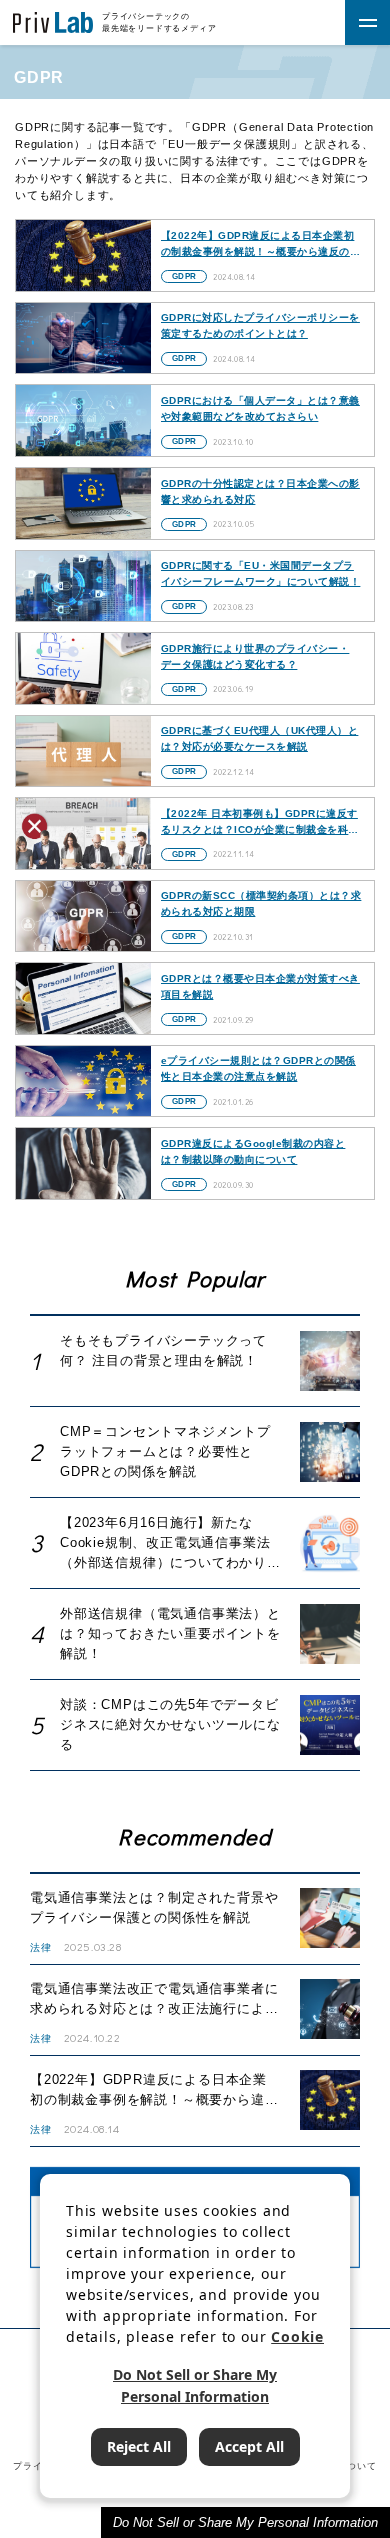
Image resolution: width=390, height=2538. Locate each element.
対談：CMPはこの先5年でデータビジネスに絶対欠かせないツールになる (170, 1724)
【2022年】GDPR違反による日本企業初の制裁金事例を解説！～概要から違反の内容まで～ (154, 2091)
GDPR (184, 276)
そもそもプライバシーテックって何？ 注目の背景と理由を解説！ (163, 1350)
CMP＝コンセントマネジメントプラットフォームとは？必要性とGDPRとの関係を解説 (165, 1451)
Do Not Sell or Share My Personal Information (245, 2522)
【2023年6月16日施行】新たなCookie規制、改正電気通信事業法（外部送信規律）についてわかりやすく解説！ (170, 1544)
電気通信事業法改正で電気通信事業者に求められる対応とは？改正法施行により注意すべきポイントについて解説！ (154, 2000)
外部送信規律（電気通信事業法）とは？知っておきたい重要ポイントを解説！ (170, 1633)
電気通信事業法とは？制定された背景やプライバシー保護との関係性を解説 (154, 1907)
